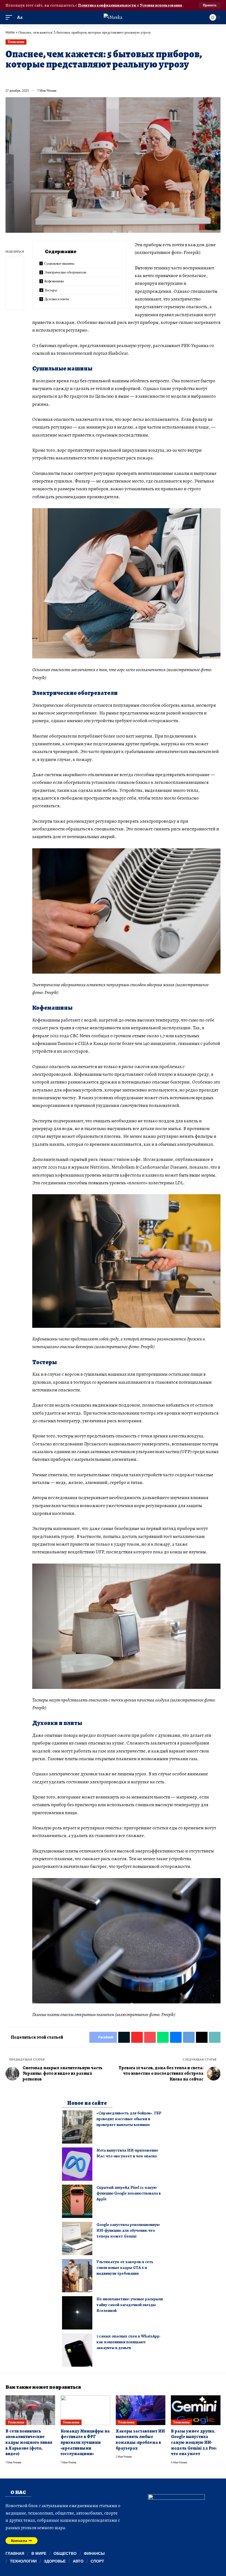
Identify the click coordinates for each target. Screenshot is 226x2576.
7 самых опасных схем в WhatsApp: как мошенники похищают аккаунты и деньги (128, 2342)
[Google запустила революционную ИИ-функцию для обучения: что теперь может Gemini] (77, 2238)
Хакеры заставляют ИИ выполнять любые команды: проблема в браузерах (140, 2440)
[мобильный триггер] (10, 17)
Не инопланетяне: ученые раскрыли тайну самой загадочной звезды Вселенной (130, 2305)
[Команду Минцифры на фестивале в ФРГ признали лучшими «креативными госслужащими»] (85, 2410)
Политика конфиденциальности (107, 5)
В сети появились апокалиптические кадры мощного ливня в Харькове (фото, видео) (29, 2443)
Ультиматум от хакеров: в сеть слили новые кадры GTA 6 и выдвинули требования (125, 2268)
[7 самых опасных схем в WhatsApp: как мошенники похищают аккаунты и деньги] (77, 2350)
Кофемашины (54, 281)
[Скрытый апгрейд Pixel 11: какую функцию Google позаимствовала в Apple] (77, 2201)
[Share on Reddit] (80, 78)
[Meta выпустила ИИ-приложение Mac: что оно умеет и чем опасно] (77, 2164)
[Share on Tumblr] (70, 78)
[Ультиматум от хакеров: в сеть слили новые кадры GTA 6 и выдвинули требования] (77, 2276)
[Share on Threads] (110, 78)
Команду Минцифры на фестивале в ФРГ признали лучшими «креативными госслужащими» (85, 2443)
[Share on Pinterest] (40, 78)
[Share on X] (20, 78)
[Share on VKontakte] (90, 78)
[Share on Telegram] (100, 78)
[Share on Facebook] (9, 78)
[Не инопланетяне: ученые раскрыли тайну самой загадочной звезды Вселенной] (77, 2313)
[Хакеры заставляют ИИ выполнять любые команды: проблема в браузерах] (141, 2410)
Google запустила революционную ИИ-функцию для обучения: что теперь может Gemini (128, 2230)
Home (10, 32)
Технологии (16, 42)
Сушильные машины (59, 263)
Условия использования (161, 5)
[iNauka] (113, 17)
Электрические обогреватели (65, 272)
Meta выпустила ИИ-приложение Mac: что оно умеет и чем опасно (127, 2153)
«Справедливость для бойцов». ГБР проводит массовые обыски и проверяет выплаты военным (129, 2119)
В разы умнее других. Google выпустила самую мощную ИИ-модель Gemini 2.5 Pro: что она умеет (194, 2443)
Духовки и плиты (57, 299)
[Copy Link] (120, 78)
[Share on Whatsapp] (50, 78)
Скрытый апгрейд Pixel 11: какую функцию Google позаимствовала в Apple (129, 2193)
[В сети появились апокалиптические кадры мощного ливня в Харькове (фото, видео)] (30, 2410)
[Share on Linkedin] (60, 78)
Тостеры (51, 290)
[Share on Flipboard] (29, 78)
